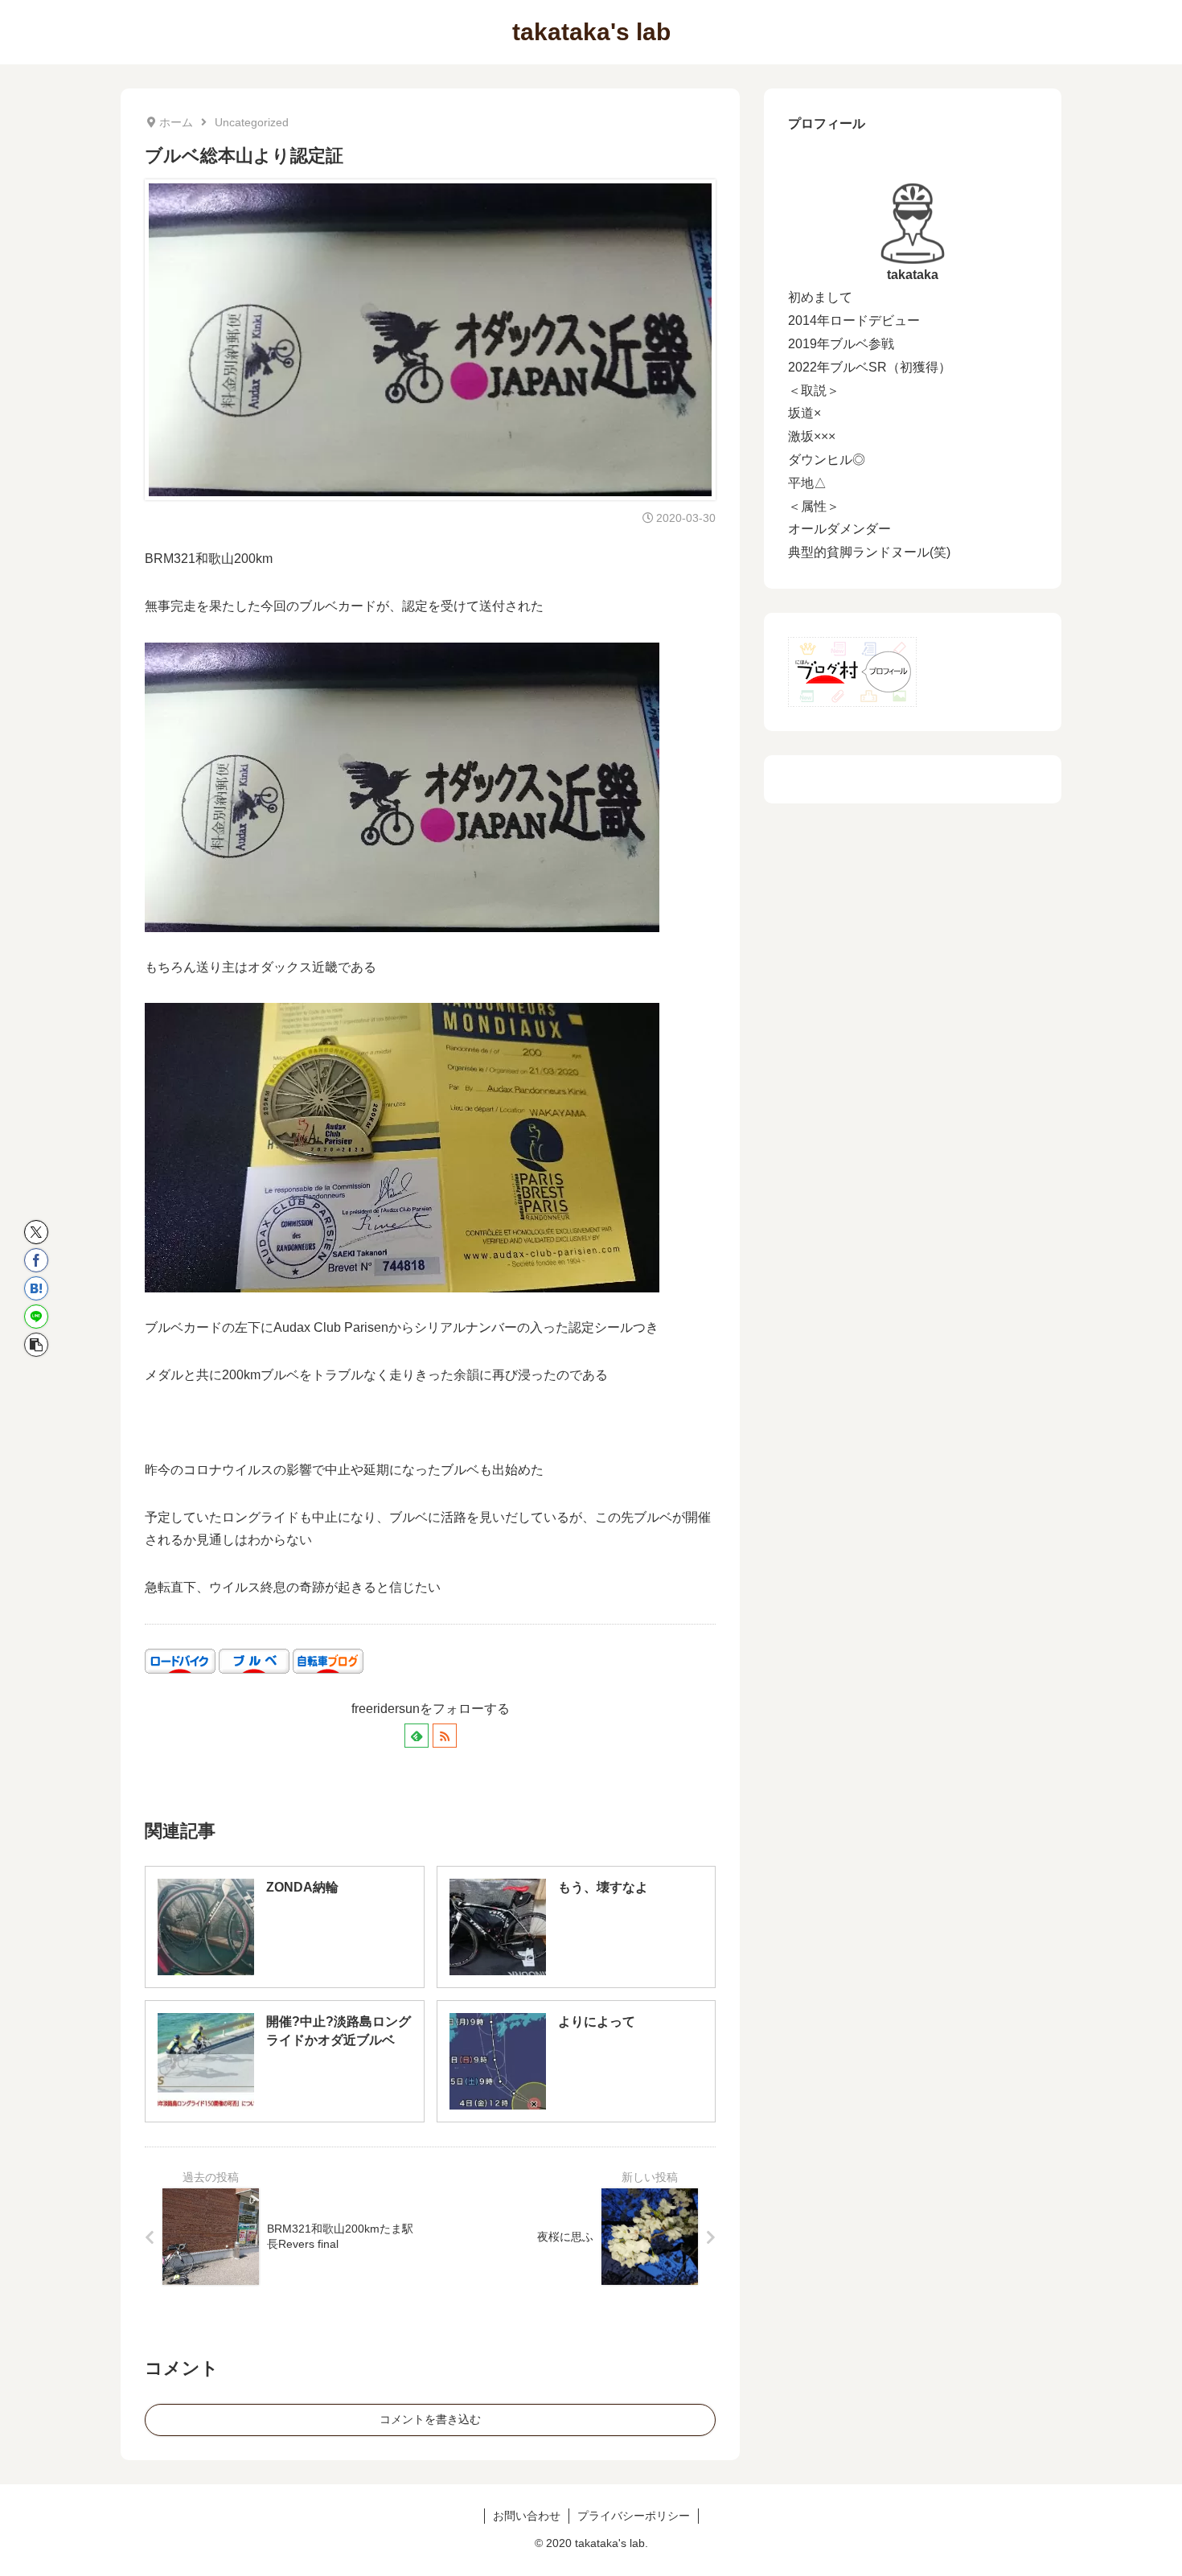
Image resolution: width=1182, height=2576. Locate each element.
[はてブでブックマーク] (36, 1288)
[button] (36, 1345)
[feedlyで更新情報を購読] (417, 1736)
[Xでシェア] (36, 1232)
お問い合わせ (527, 2516)
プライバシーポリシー (634, 2516)
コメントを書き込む (430, 2419)
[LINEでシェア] (36, 1317)
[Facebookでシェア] (36, 1260)
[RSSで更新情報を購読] (445, 1736)
